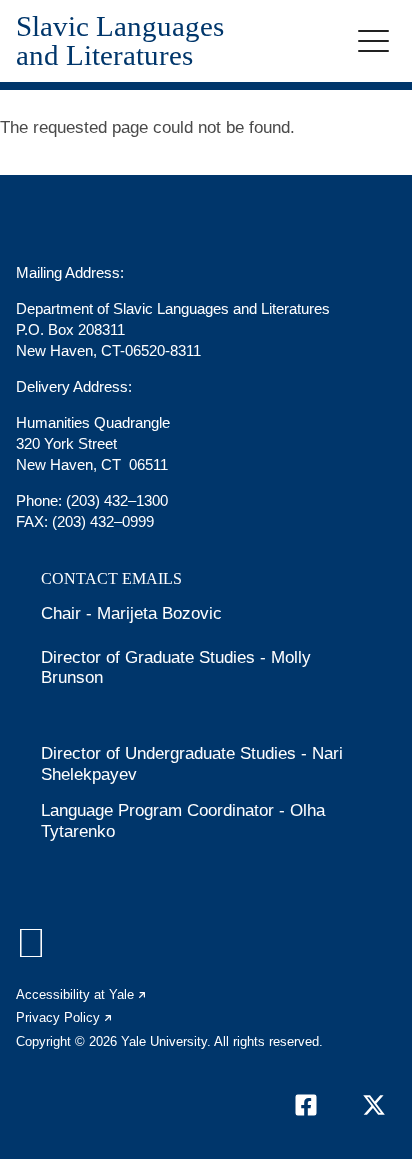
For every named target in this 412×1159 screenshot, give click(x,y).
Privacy (65, 1017)
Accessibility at (82, 994)
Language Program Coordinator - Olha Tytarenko (183, 820)
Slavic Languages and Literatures (120, 41)
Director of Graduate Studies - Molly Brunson (176, 667)
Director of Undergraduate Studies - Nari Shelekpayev (192, 763)
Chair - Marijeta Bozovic (131, 613)
